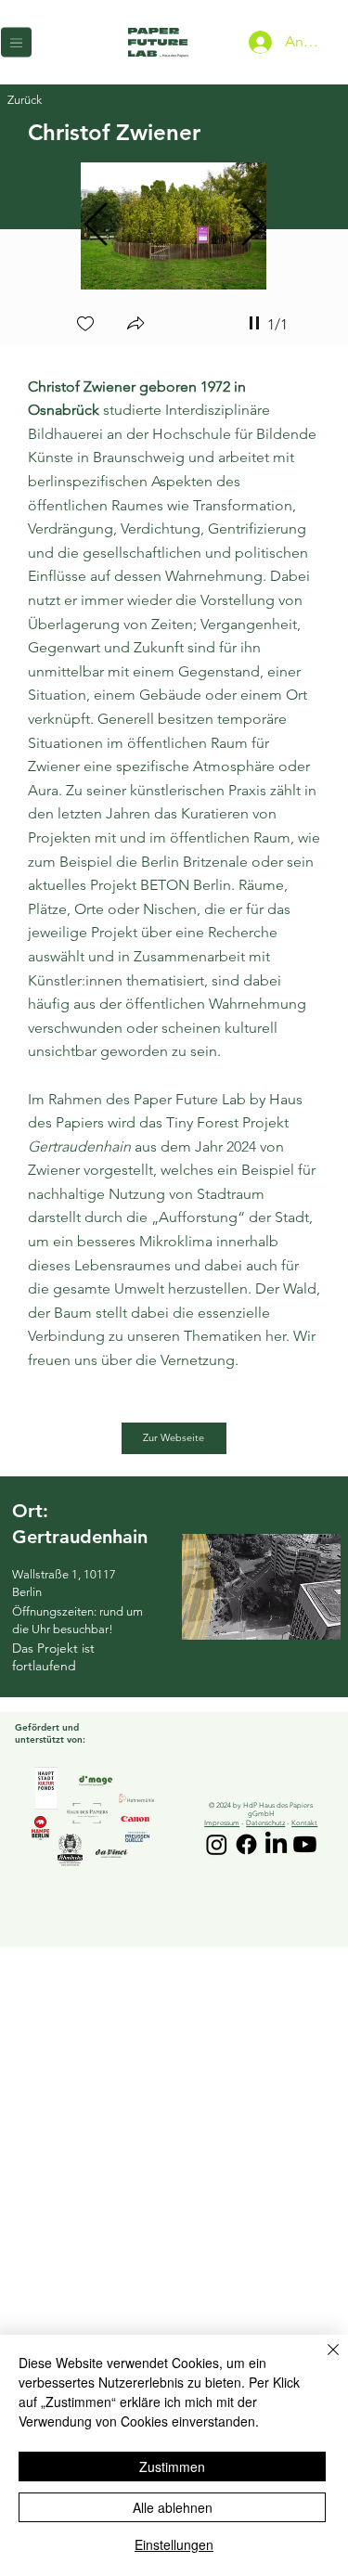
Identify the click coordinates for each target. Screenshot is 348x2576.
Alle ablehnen (173, 2507)
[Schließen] (322, 2361)
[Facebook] (246, 1844)
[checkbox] (85, 325)
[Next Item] (252, 226)
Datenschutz (265, 1823)
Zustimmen (172, 2467)
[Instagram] (217, 1844)
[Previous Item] (96, 226)
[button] (135, 325)
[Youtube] (305, 1844)
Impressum (222, 1823)
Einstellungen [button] (174, 2544)
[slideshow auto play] (254, 323)
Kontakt (304, 1823)
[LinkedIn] (276, 1844)
